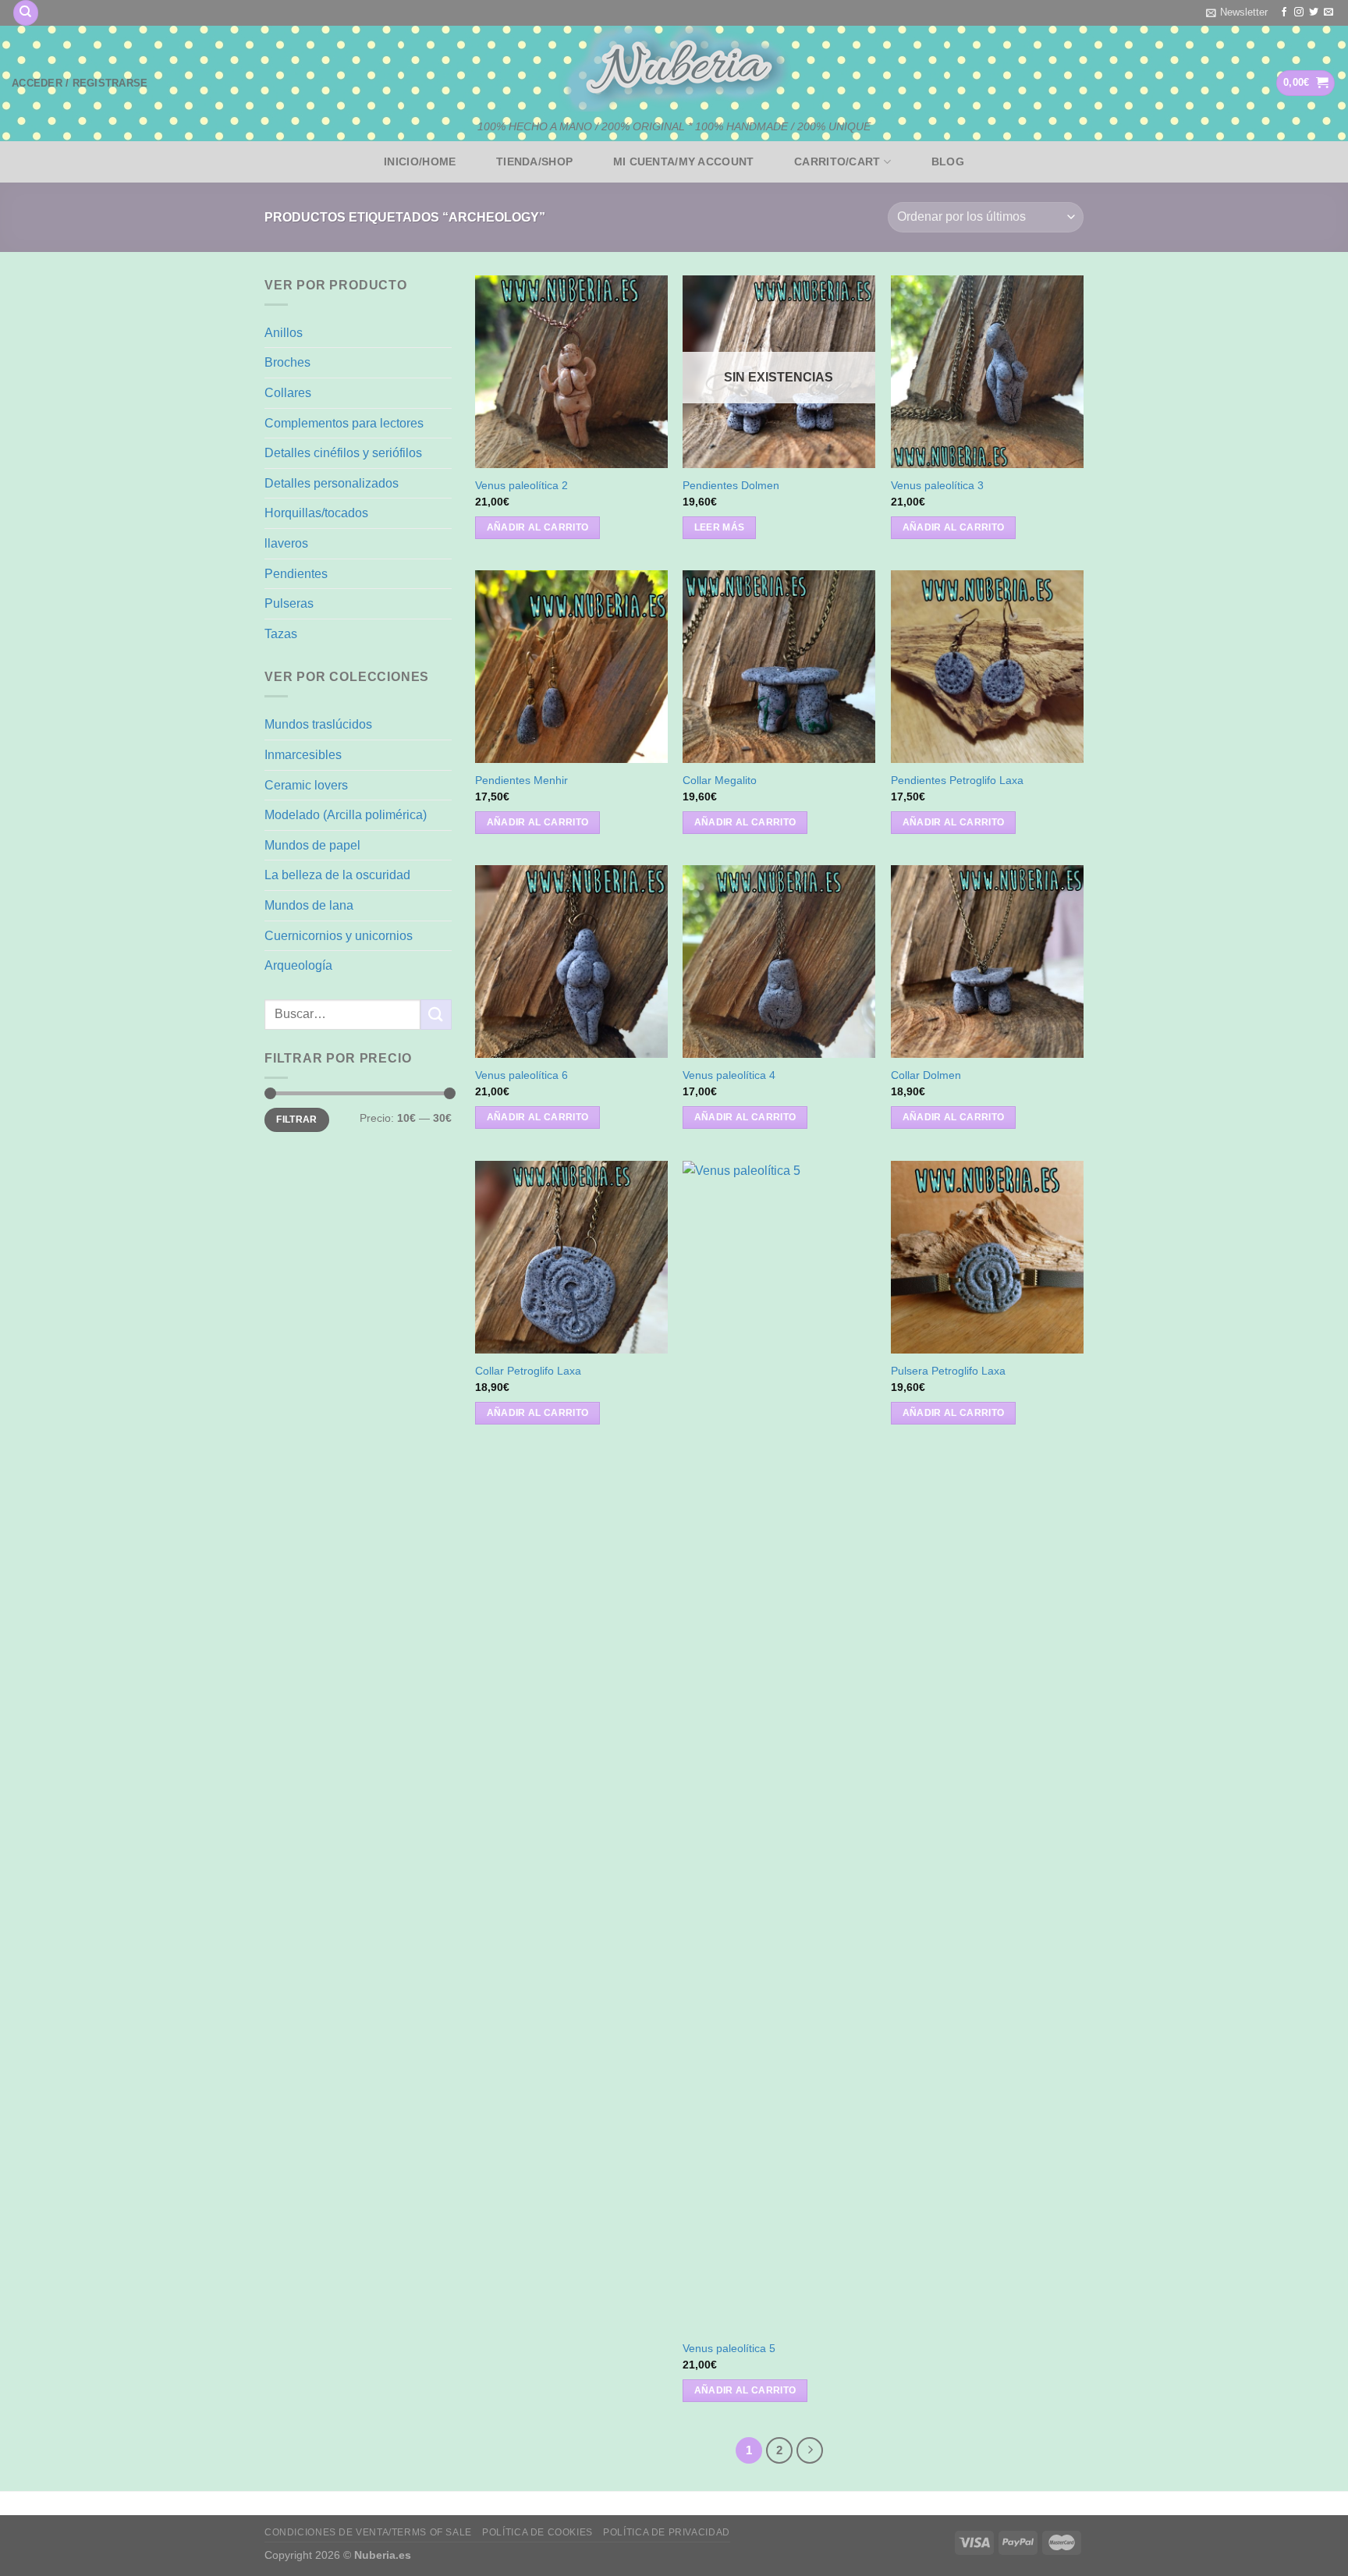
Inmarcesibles (303, 755)
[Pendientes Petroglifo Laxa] (987, 667)
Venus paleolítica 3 (937, 485)
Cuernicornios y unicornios (339, 936)
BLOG (948, 161)
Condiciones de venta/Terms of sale (368, 2532)
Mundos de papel (312, 845)
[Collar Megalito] (779, 667)
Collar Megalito (720, 780)
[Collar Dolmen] (987, 962)
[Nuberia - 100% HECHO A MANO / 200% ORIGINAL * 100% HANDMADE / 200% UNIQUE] (674, 69)
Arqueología (298, 965)
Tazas (281, 634)
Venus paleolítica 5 (729, 2348)
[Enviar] (436, 1015)
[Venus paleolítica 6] (571, 962)
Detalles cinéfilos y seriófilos (343, 453)
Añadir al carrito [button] (538, 527)
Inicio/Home (420, 161)
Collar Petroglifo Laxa (528, 1371)
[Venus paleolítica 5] (779, 1746)
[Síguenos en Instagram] (1299, 12)
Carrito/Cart (837, 161)
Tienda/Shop (534, 161)
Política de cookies (537, 2532)
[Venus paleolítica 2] (571, 372)
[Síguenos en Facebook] (1284, 12)
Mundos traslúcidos (318, 724)
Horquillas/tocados (316, 513)
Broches (287, 362)
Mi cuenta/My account (684, 161)
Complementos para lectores (344, 423)
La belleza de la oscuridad (337, 875)
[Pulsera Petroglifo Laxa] (987, 1257)
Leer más (720, 527)
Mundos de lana (309, 905)
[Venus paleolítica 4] (779, 962)
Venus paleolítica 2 (521, 485)
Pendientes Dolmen (731, 485)
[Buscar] (26, 13)
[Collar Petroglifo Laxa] (571, 1257)
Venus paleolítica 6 (521, 1075)
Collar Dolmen (926, 1075)
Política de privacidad (666, 2532)
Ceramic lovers (306, 785)
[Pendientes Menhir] (571, 667)
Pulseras (289, 603)
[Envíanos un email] (1328, 12)
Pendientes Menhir (521, 780)
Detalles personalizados (332, 483)
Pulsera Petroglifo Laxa (948, 1371)
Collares (288, 393)
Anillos (284, 333)
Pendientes (296, 574)
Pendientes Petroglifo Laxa (957, 780)
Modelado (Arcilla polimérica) (346, 815)
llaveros (286, 543)
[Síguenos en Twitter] (1314, 12)
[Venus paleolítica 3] (987, 372)
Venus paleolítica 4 (729, 1075)
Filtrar (297, 1119)
